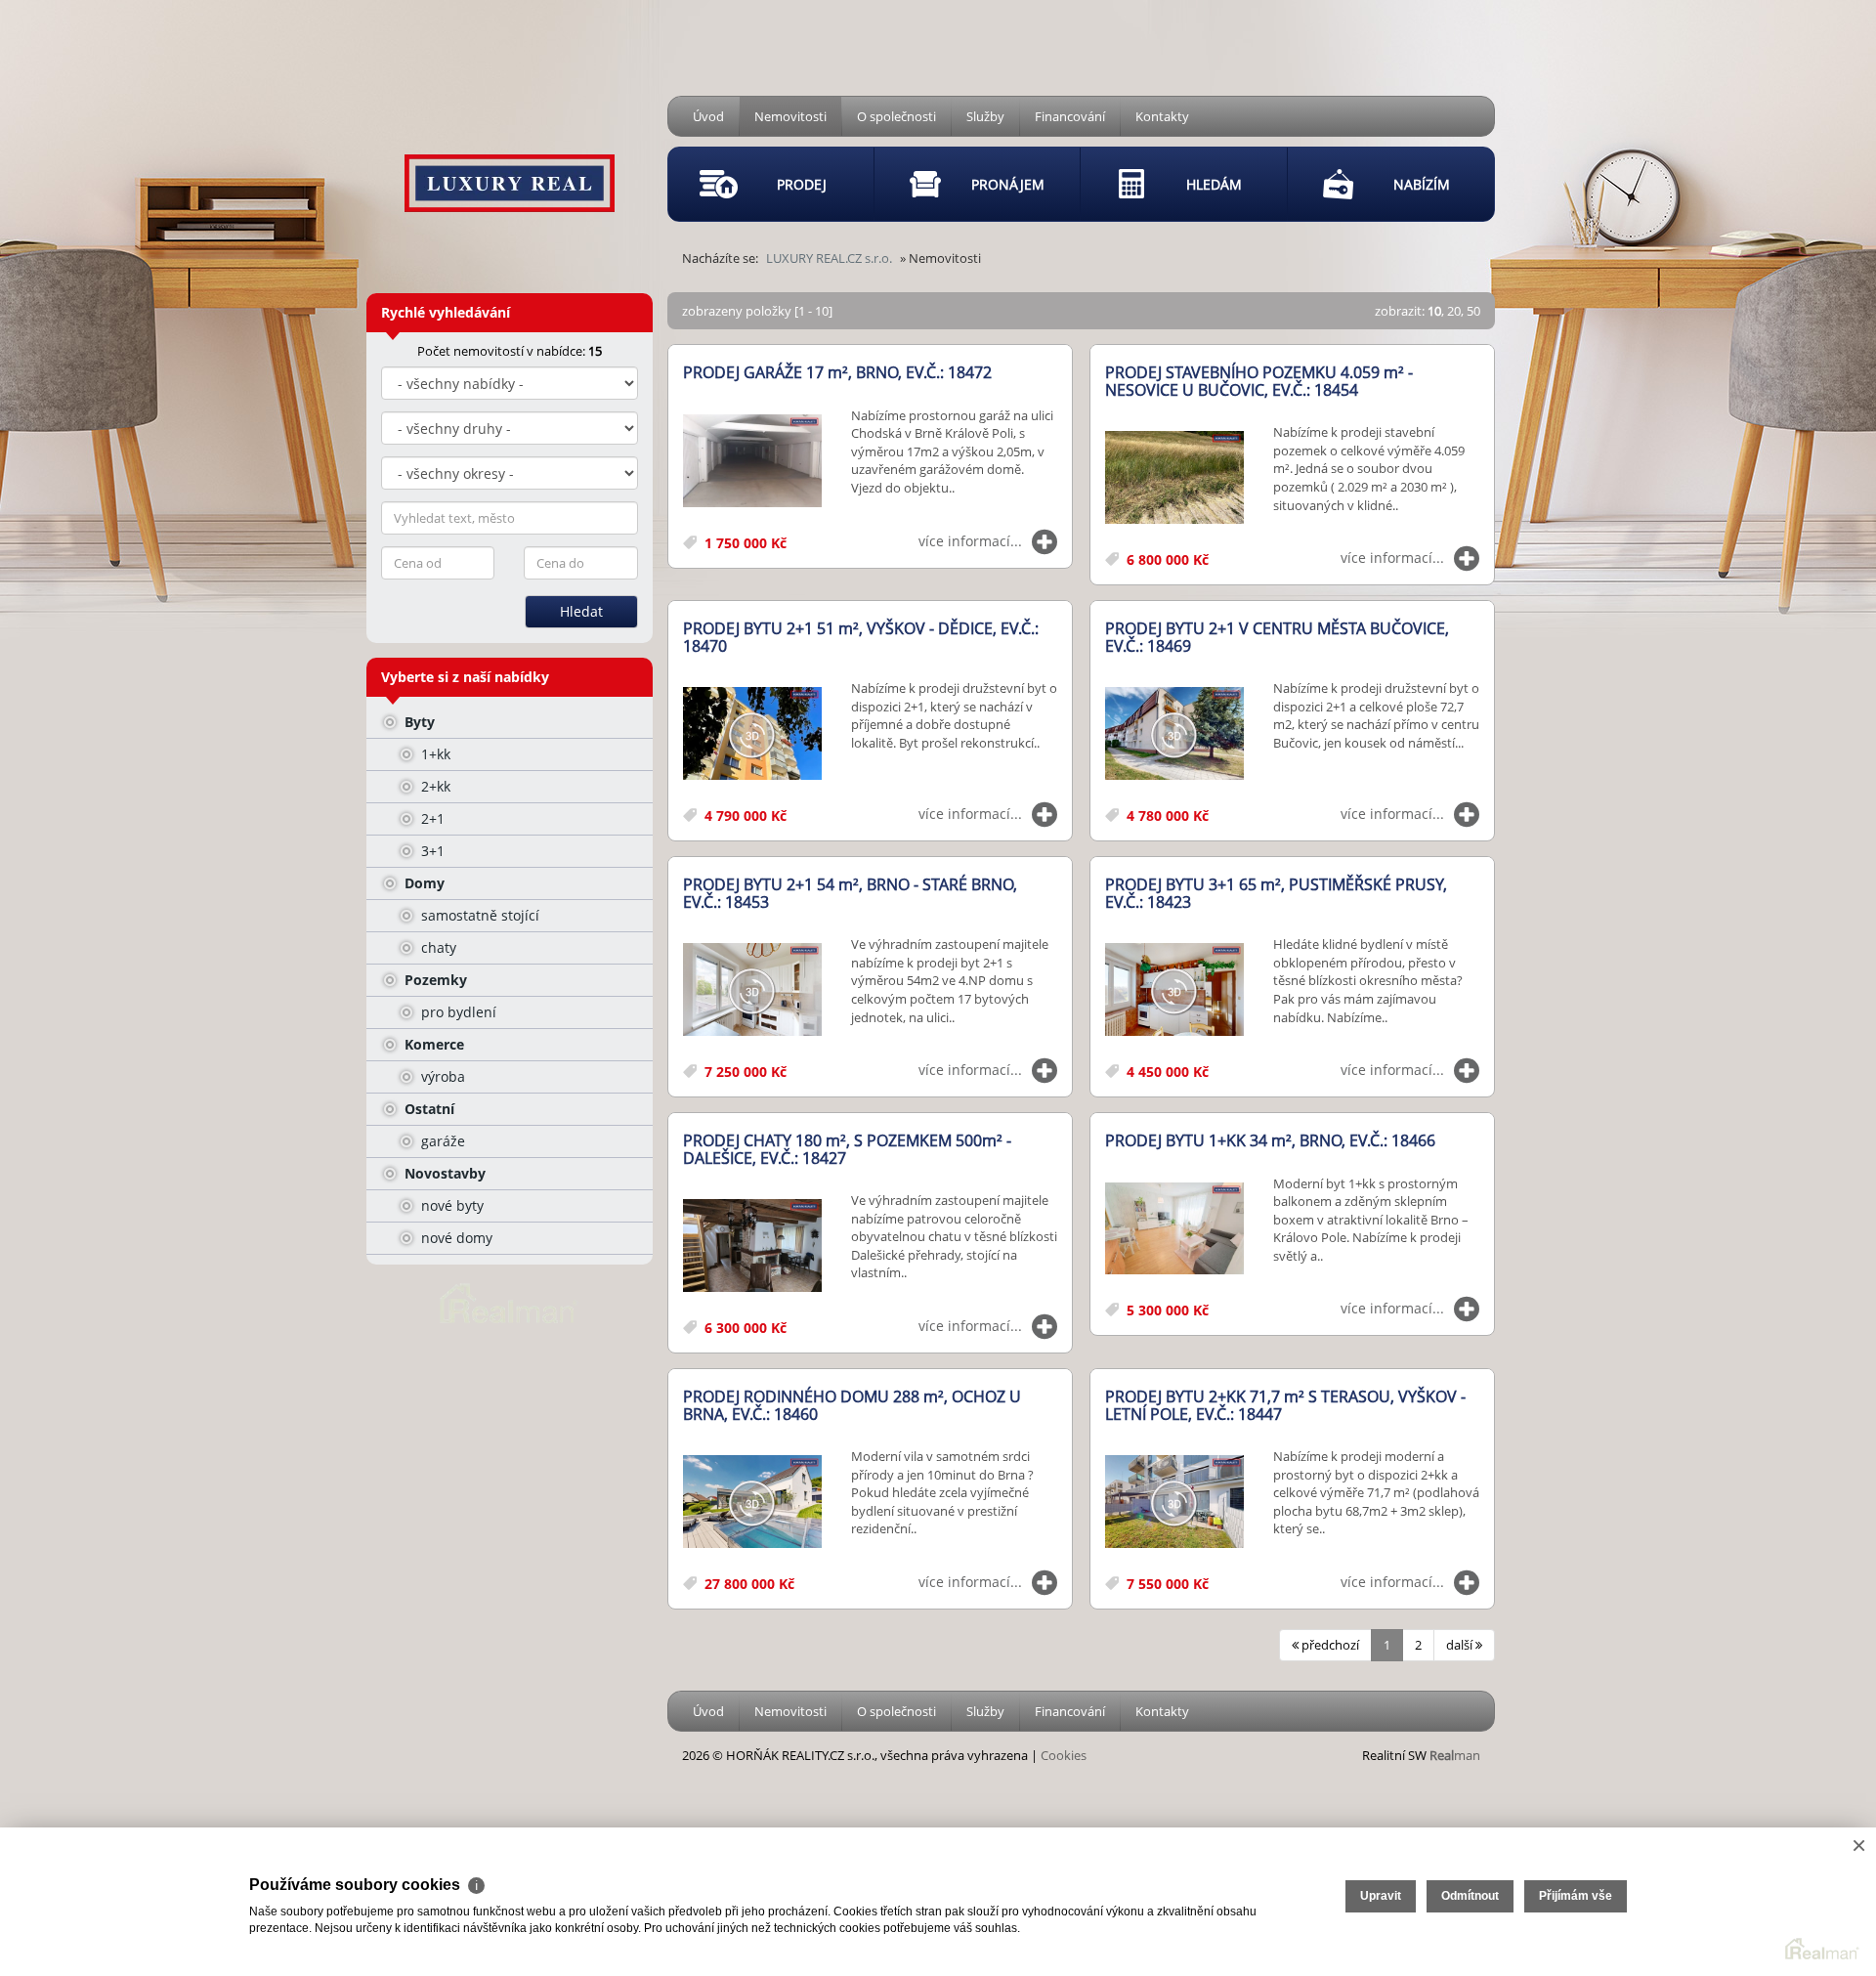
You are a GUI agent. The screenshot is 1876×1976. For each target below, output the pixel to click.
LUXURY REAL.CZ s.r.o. (829, 258)
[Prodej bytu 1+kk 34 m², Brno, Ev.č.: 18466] (1174, 1230)
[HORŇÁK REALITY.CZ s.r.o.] (510, 152)
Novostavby (443, 1173)
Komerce (432, 1044)
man (1455, 1755)
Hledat (581, 611)
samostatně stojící (478, 915)
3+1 (431, 851)
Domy (423, 883)
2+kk (434, 786)
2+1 (431, 818)
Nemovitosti (790, 116)
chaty (437, 947)
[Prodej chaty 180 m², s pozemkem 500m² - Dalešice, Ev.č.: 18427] (752, 1246)
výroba (441, 1076)
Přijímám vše (1576, 1896)
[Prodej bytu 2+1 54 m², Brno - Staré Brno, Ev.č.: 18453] (752, 990)
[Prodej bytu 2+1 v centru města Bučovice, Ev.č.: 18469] (1174, 734)
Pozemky (434, 980)
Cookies (1064, 1755)
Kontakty (1162, 116)
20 (1454, 311)
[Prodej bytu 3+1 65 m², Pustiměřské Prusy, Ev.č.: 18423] (1174, 990)
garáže (441, 1141)
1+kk (434, 754)
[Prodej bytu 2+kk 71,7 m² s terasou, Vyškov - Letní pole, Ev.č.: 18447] (1174, 1503)
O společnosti (896, 116)
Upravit (1381, 1896)
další (1461, 1645)
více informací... (970, 541)
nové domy (455, 1238)
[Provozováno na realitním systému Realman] (509, 1302)
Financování (1070, 116)
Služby (985, 116)
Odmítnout (1470, 1896)
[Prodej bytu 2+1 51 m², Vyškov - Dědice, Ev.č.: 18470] (752, 734)
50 (1473, 311)
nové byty (450, 1205)
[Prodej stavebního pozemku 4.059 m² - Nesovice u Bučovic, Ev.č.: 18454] (1174, 478)
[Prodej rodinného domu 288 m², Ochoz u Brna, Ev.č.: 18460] (752, 1503)
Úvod (708, 116)
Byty (418, 722)
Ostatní (427, 1109)
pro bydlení (457, 1012)
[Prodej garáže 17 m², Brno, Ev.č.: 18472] (752, 462)
